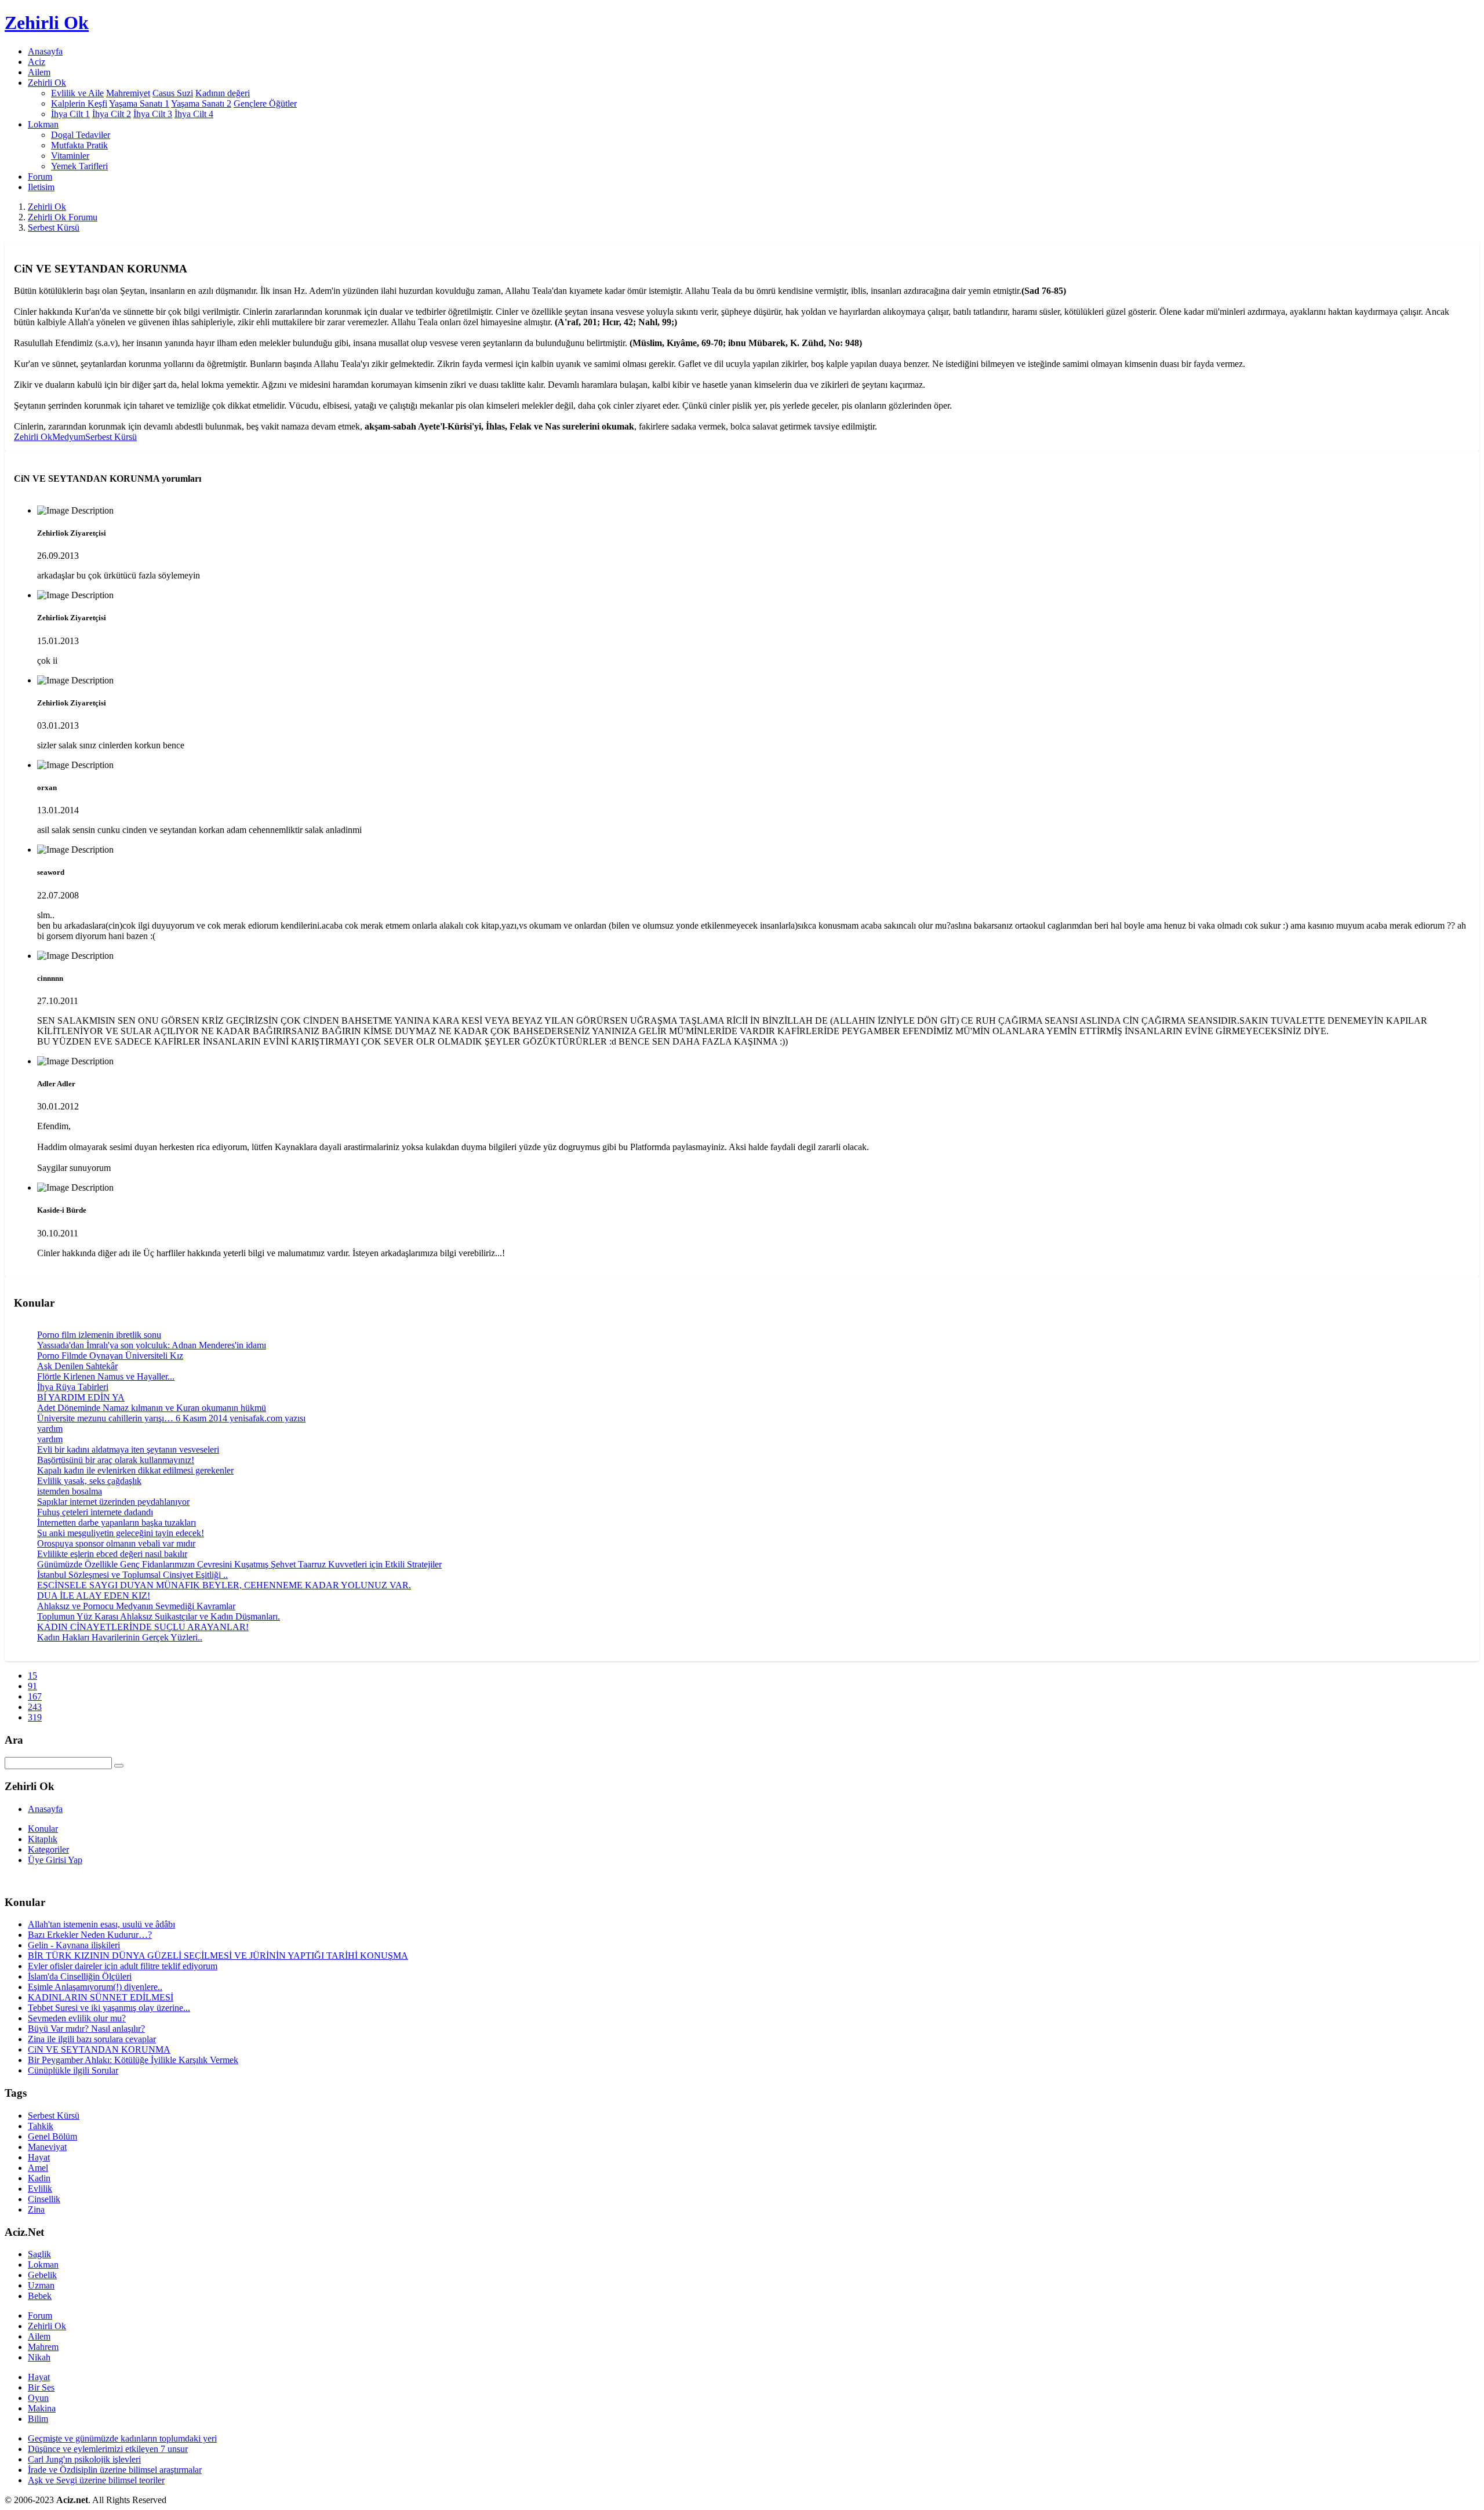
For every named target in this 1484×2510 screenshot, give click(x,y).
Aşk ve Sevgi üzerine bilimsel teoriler (96, 2480)
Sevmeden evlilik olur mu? (77, 2018)
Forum (40, 177)
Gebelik (42, 2275)
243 (35, 1707)
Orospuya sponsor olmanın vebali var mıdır (116, 1543)
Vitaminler (70, 156)
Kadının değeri (223, 93)
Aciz (37, 62)
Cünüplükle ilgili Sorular (73, 2070)
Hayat (39, 2157)
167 (35, 1696)
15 (32, 1676)
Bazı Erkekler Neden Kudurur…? (90, 1935)
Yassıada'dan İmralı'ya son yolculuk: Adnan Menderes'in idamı (152, 1345)
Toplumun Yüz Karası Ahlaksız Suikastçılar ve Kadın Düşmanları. (159, 1616)
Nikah (39, 2357)
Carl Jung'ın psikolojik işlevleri (84, 2459)
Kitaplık (43, 1839)
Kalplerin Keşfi (79, 103)
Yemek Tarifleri (79, 166)
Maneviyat (47, 2147)
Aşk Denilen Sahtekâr (77, 1366)
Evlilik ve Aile (77, 93)
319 (35, 1717)
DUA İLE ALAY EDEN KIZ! (94, 1596)
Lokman (43, 2265)
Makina (42, 2408)
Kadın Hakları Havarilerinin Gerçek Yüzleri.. (120, 1637)
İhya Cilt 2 (112, 114)
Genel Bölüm (52, 2136)
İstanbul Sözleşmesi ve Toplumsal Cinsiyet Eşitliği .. (132, 1575)
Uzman (41, 2285)
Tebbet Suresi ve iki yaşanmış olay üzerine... (109, 2008)
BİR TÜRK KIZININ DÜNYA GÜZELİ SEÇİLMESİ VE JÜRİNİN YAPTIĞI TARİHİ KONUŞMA (218, 1956)
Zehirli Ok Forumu (63, 217)
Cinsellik (44, 2199)
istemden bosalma (70, 1491)
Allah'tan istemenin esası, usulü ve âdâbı (101, 1924)
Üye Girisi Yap (55, 1860)
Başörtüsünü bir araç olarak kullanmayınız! (116, 1460)
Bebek (40, 2296)
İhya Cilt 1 (70, 114)
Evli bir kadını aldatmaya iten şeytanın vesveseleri (128, 1449)
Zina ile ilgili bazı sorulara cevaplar (92, 2039)
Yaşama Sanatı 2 (201, 103)
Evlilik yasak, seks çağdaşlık (89, 1481)
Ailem (39, 72)
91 (32, 1686)
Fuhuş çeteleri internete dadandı (95, 1512)
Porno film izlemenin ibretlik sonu (99, 1335)
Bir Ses (41, 2387)
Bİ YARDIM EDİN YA (81, 1397)
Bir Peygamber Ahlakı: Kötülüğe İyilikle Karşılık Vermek (133, 2060)
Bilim (38, 2419)
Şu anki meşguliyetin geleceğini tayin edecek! (121, 1533)
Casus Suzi (173, 93)
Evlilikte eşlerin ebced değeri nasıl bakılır (112, 1554)
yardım (50, 1429)
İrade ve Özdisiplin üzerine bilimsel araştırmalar (115, 2470)
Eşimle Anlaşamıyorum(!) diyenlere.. (95, 1987)
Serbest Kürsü (54, 228)
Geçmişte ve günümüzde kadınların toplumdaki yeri (122, 2438)
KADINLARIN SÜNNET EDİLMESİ (101, 1997)
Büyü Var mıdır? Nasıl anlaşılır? (86, 2029)
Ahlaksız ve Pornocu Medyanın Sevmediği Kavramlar (136, 1606)
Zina (36, 2209)
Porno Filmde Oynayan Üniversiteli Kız (110, 1356)
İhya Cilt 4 (194, 114)
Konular (43, 1829)
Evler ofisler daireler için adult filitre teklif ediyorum (123, 1966)
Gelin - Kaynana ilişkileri (74, 1945)
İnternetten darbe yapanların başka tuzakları (117, 1523)
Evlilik (40, 2189)
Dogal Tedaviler (81, 135)
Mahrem (43, 2347)
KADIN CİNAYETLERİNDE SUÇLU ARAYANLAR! (143, 1627)
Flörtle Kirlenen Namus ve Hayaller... (106, 1376)
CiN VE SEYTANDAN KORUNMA (99, 2049)
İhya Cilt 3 (153, 114)
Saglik (39, 2254)
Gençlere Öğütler (265, 103)
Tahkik (41, 2126)
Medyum (69, 437)
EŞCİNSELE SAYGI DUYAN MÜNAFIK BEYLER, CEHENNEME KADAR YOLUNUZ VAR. (224, 1585)
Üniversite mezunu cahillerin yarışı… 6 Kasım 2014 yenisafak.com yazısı (171, 1418)
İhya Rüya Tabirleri (73, 1387)
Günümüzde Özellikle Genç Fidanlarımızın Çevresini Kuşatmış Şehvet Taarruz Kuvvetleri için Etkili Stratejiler (239, 1564)
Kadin (39, 2178)
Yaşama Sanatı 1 (139, 103)
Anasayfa (45, 51)
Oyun (38, 2398)
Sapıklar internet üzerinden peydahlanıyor (113, 1502)
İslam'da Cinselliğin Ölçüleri (80, 1976)
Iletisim (41, 187)
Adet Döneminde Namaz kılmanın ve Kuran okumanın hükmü (152, 1408)
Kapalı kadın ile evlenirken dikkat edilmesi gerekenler (135, 1470)
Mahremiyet (128, 93)
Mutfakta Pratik (79, 145)
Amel (38, 2168)
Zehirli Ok (47, 207)
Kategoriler (48, 1849)
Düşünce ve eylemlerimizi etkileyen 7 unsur (108, 2449)
